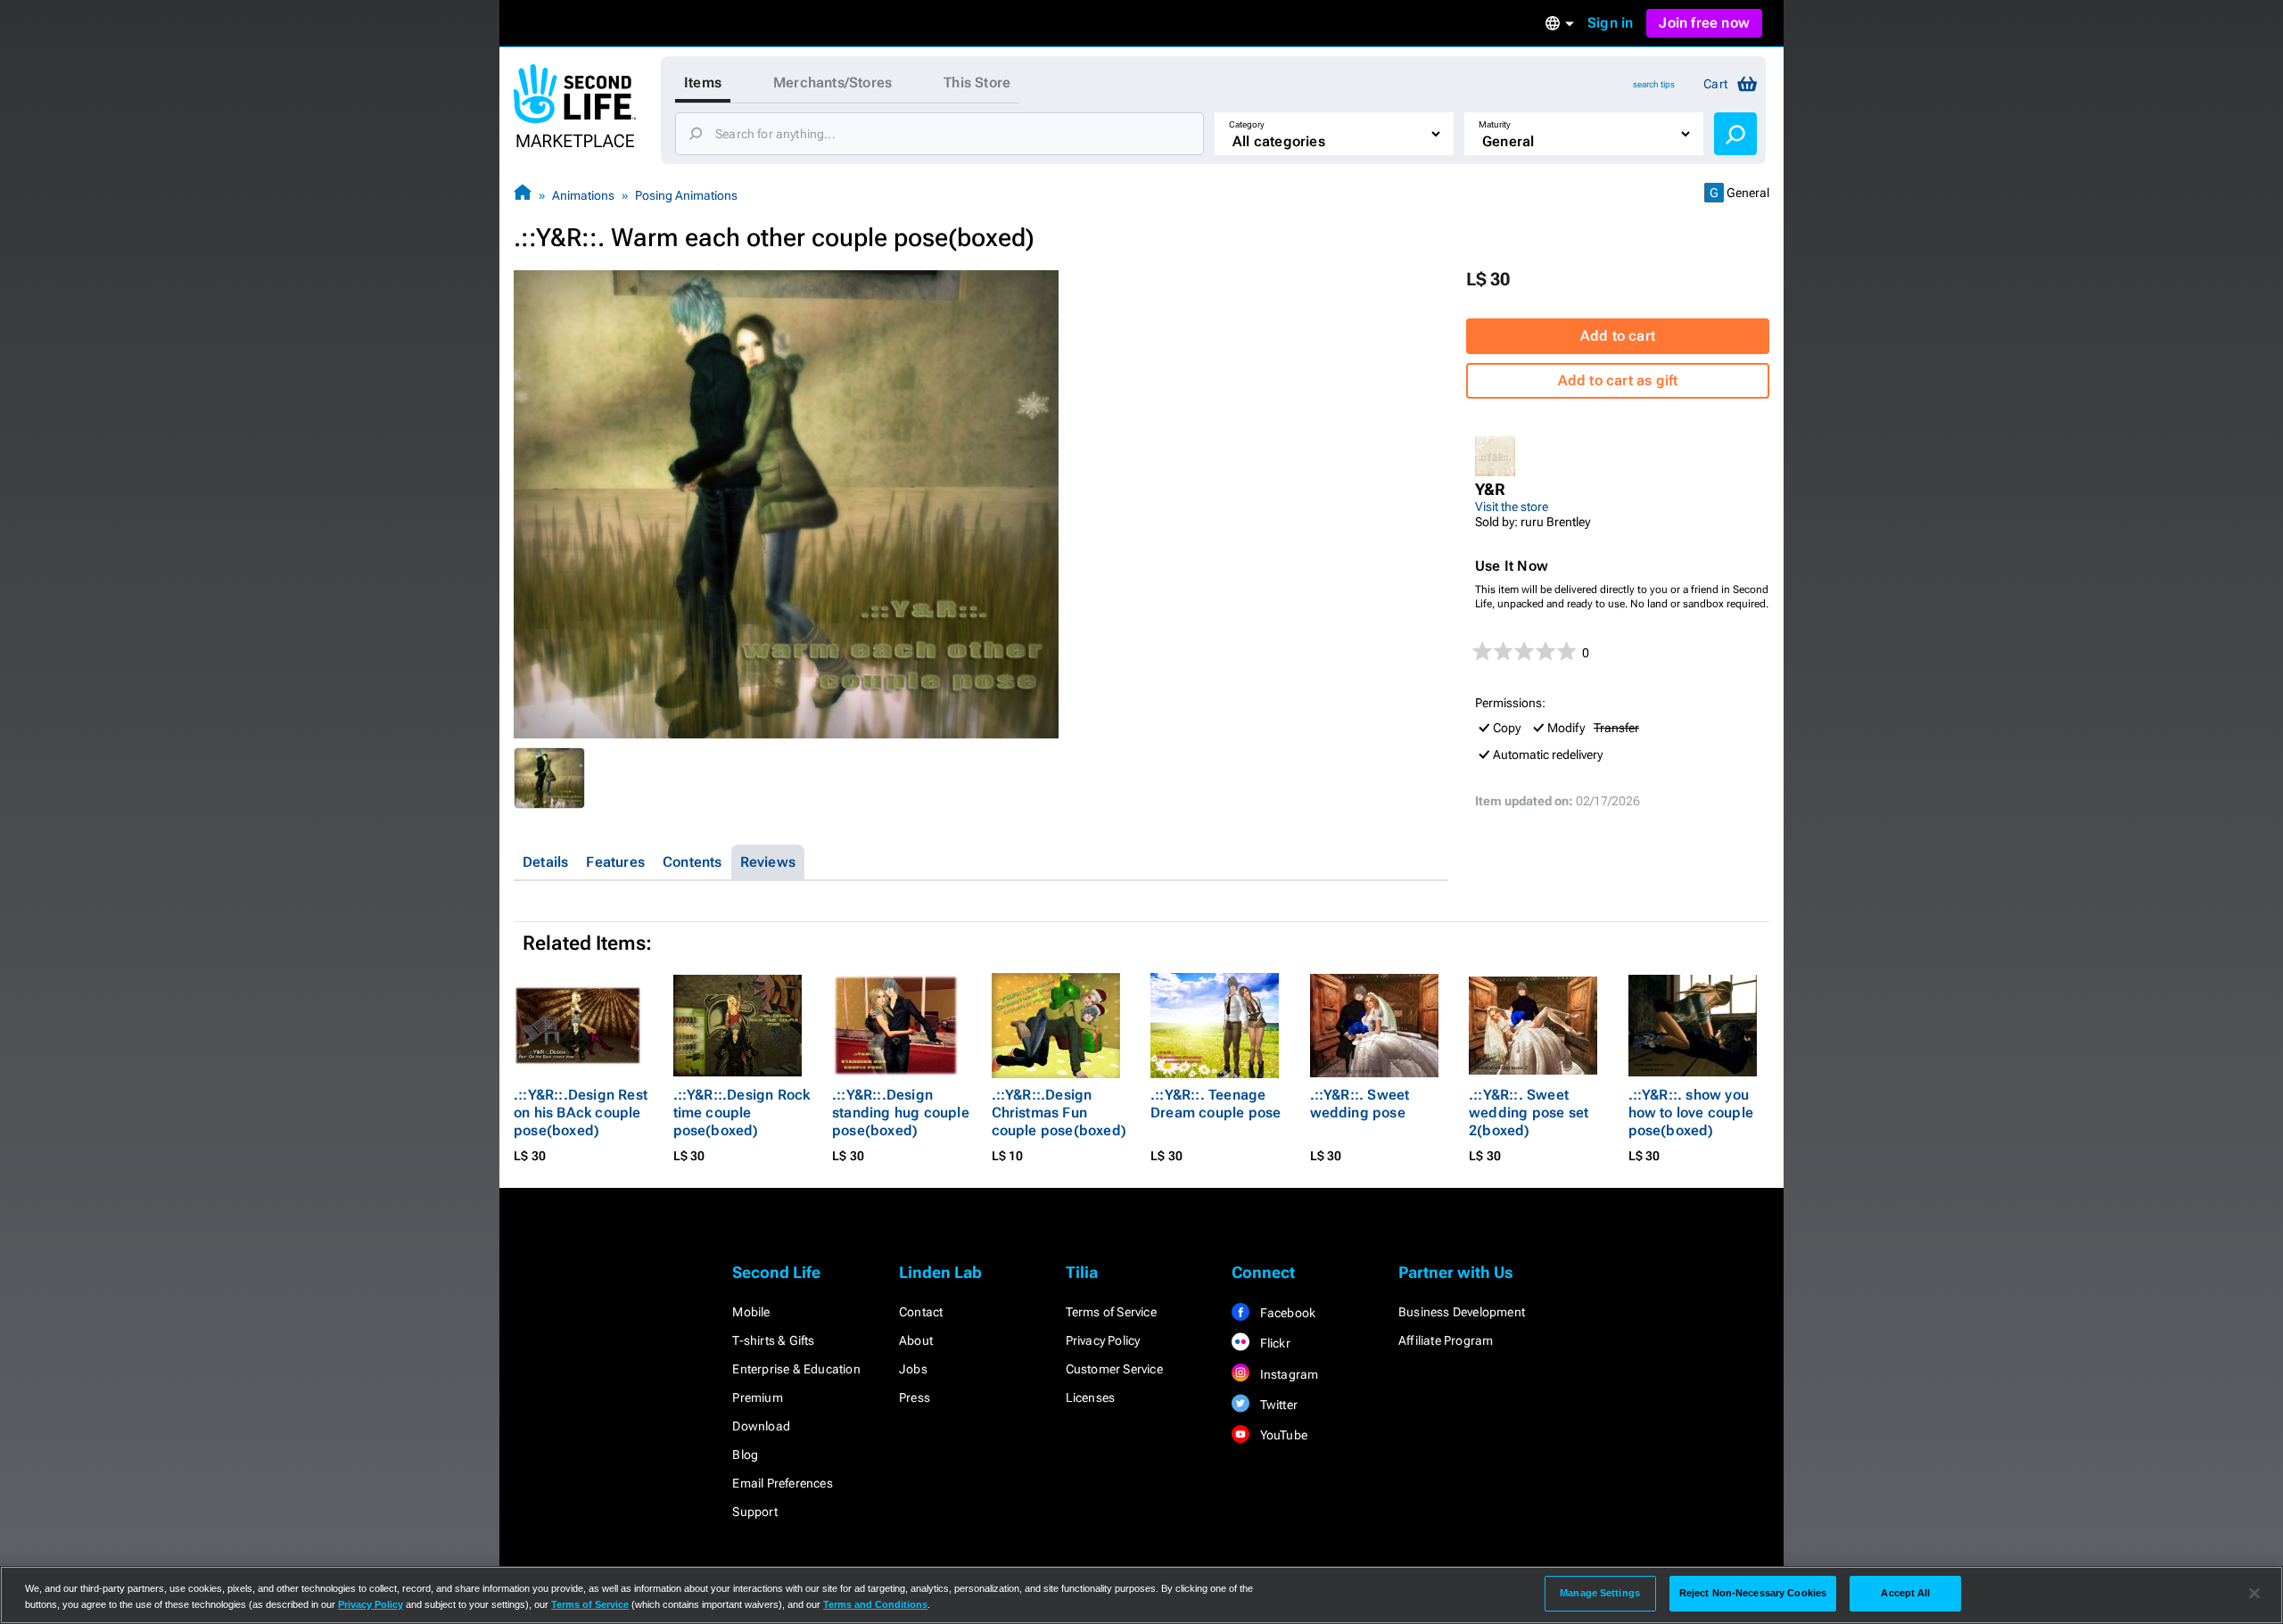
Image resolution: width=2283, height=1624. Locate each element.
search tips (1654, 84)
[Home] (523, 195)
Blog (745, 1455)
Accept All (1905, 1593)
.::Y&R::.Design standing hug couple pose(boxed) (901, 1113)
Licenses (1091, 1397)
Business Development (1462, 1312)
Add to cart (1618, 336)
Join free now (1704, 23)
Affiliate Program (1446, 1340)
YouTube (1282, 1435)
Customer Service (1114, 1369)
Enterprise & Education (796, 1369)
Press (915, 1397)
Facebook (1286, 1313)
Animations (583, 195)
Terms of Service (1111, 1312)
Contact (921, 1312)
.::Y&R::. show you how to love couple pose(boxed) (1691, 1113)
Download (761, 1426)
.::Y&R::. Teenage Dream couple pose (1216, 1104)
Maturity (1495, 124)
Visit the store (1512, 507)
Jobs (913, 1369)
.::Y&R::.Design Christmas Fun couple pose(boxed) (1059, 1113)
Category (1247, 124)
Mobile (751, 1312)
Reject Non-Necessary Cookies (1753, 1593)
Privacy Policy (1103, 1340)
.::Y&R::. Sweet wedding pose (1360, 1104)
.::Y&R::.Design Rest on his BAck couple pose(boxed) (581, 1113)
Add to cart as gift (1618, 380)
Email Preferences (782, 1483)
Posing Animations (686, 195)
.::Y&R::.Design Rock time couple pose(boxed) (742, 1113)
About (916, 1340)
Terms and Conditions (875, 1604)
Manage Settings (1600, 1593)
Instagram (1287, 1374)
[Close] (2254, 1594)
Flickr (1273, 1343)
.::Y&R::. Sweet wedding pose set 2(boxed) (1529, 1113)
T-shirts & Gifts (773, 1340)
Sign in (1610, 23)
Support (754, 1512)
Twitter (1277, 1405)
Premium (757, 1397)
